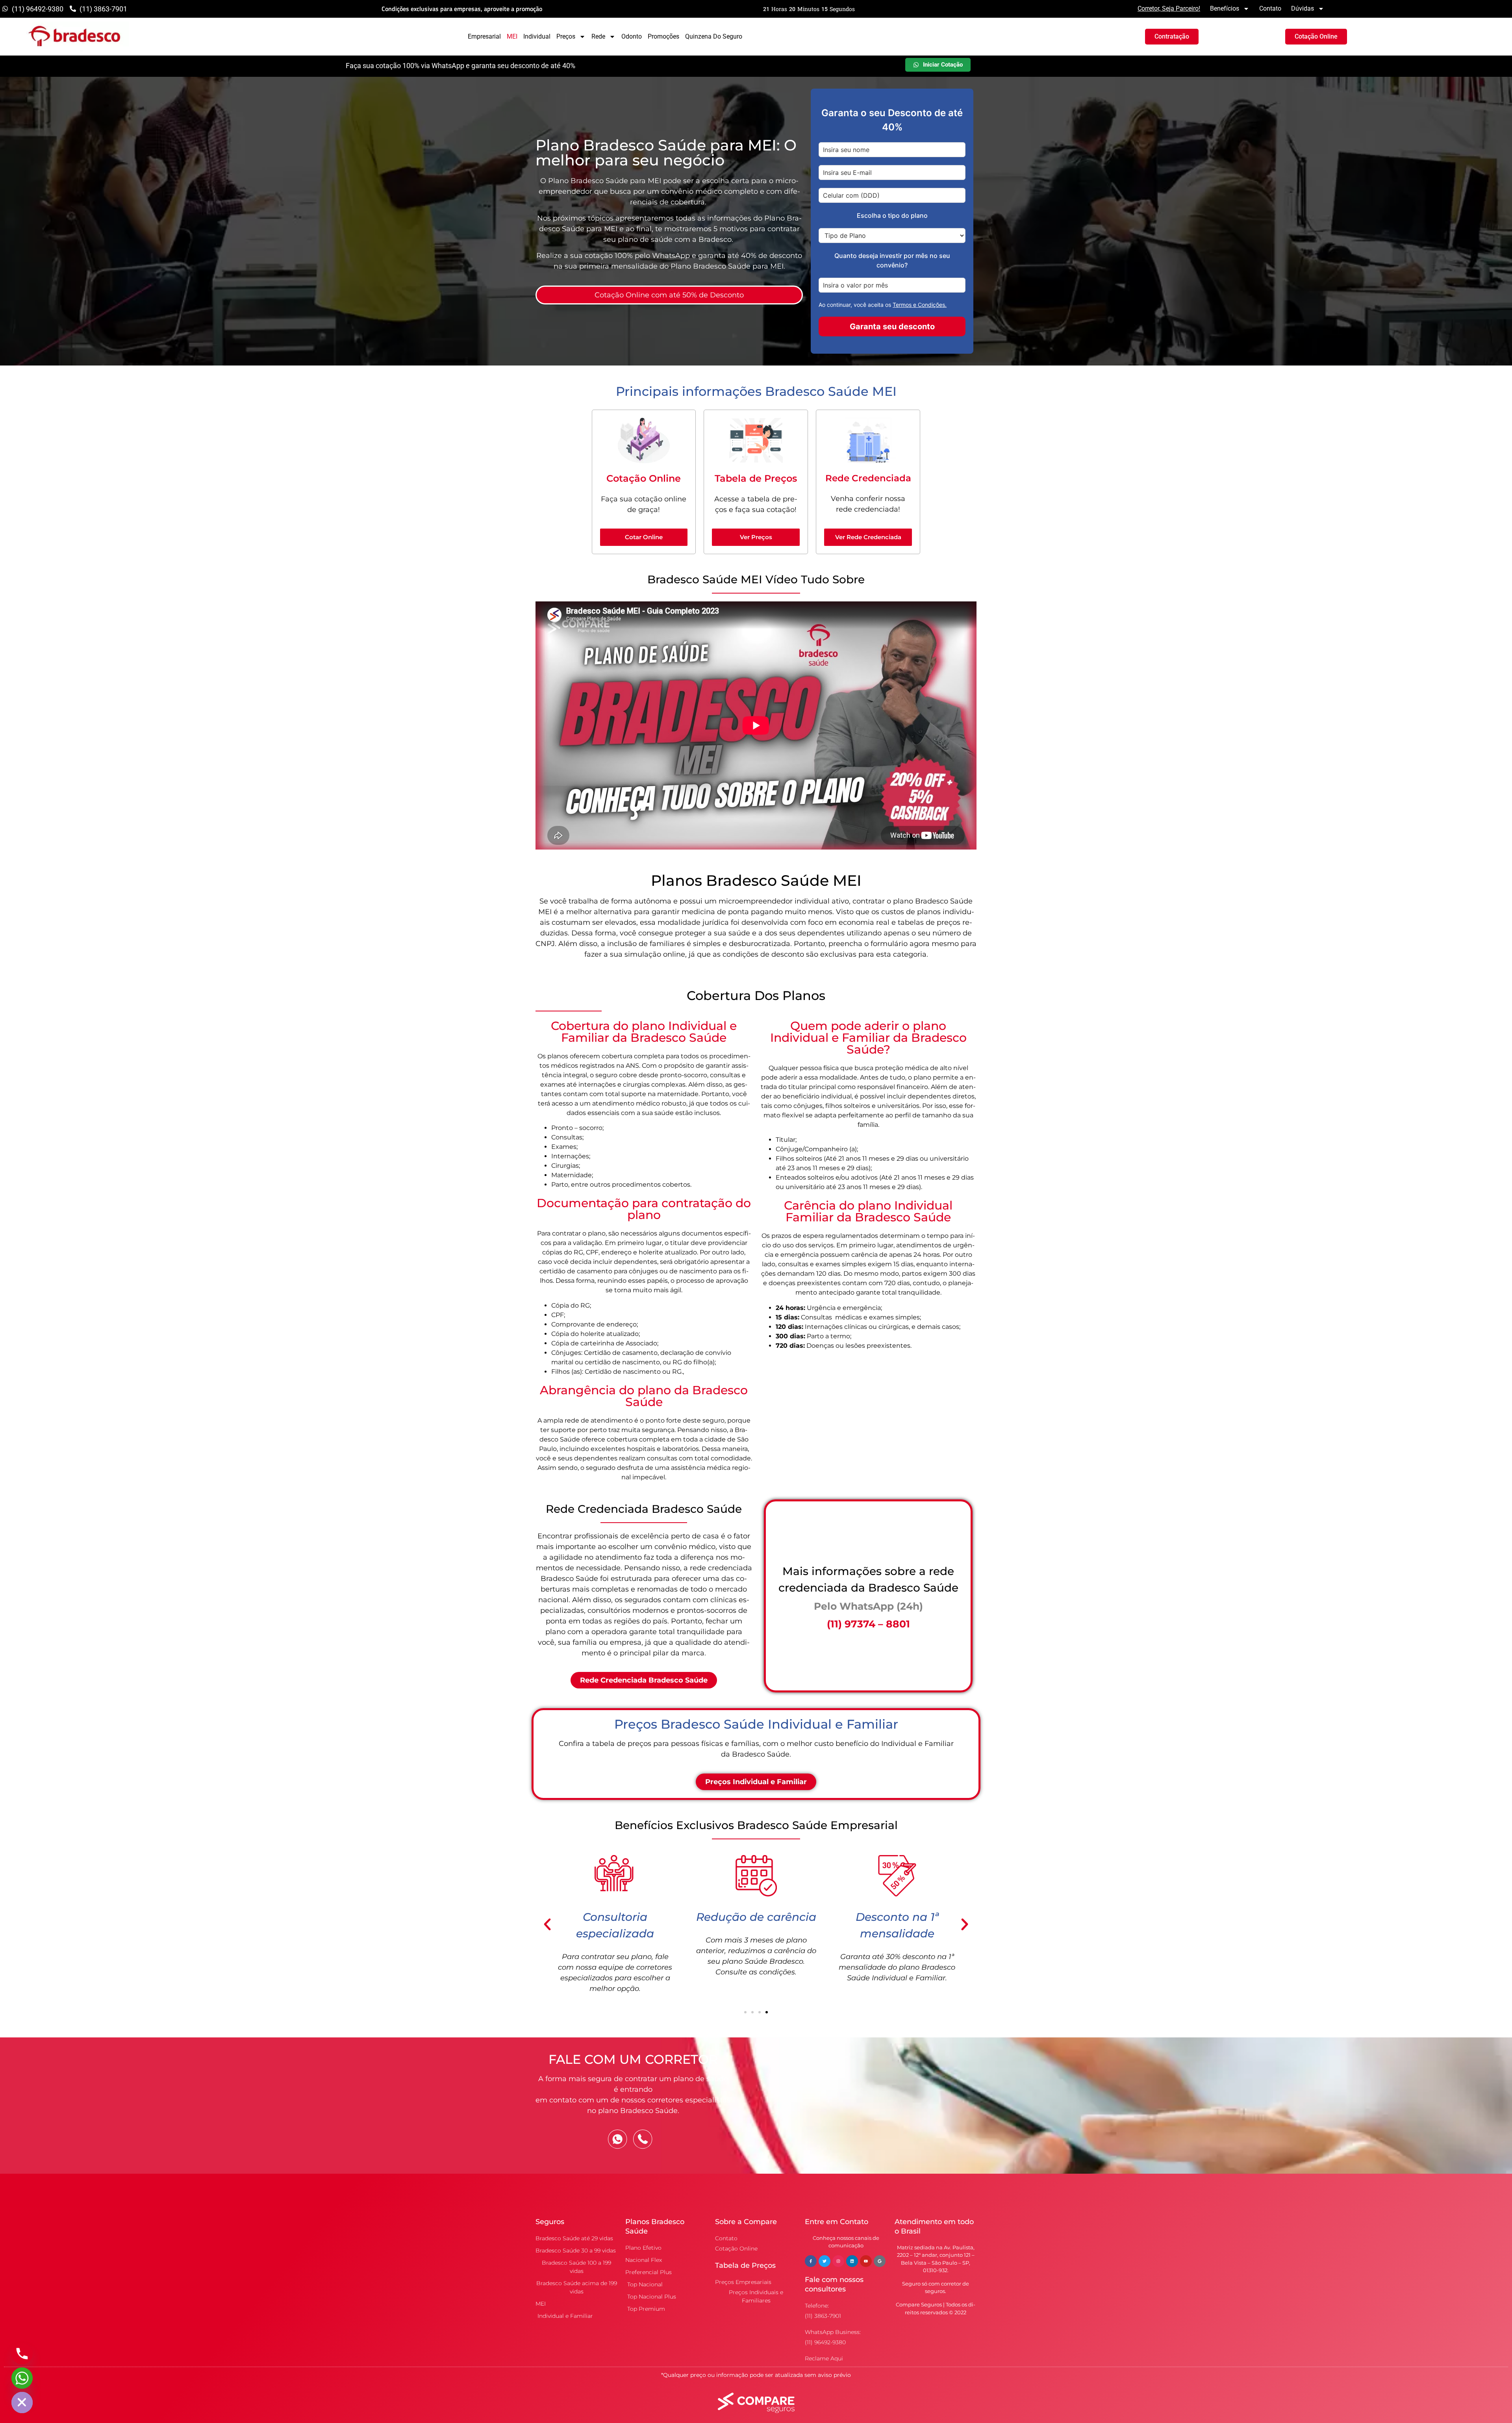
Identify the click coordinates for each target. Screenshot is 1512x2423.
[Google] (880, 2261)
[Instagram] (838, 2261)
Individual (537, 36)
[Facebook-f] (811, 2261)
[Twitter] (825, 2261)
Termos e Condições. (920, 305)
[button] (547, 1924)
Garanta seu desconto (892, 327)
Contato (1270, 8)
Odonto (632, 36)
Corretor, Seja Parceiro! (1169, 8)
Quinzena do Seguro (714, 36)
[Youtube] (866, 2261)
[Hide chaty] (22, 2403)
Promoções (663, 36)
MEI (512, 36)
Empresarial (484, 36)
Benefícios (1225, 8)
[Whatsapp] (22, 2378)
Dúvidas (1303, 8)
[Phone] (22, 2354)
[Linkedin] (852, 2261)
